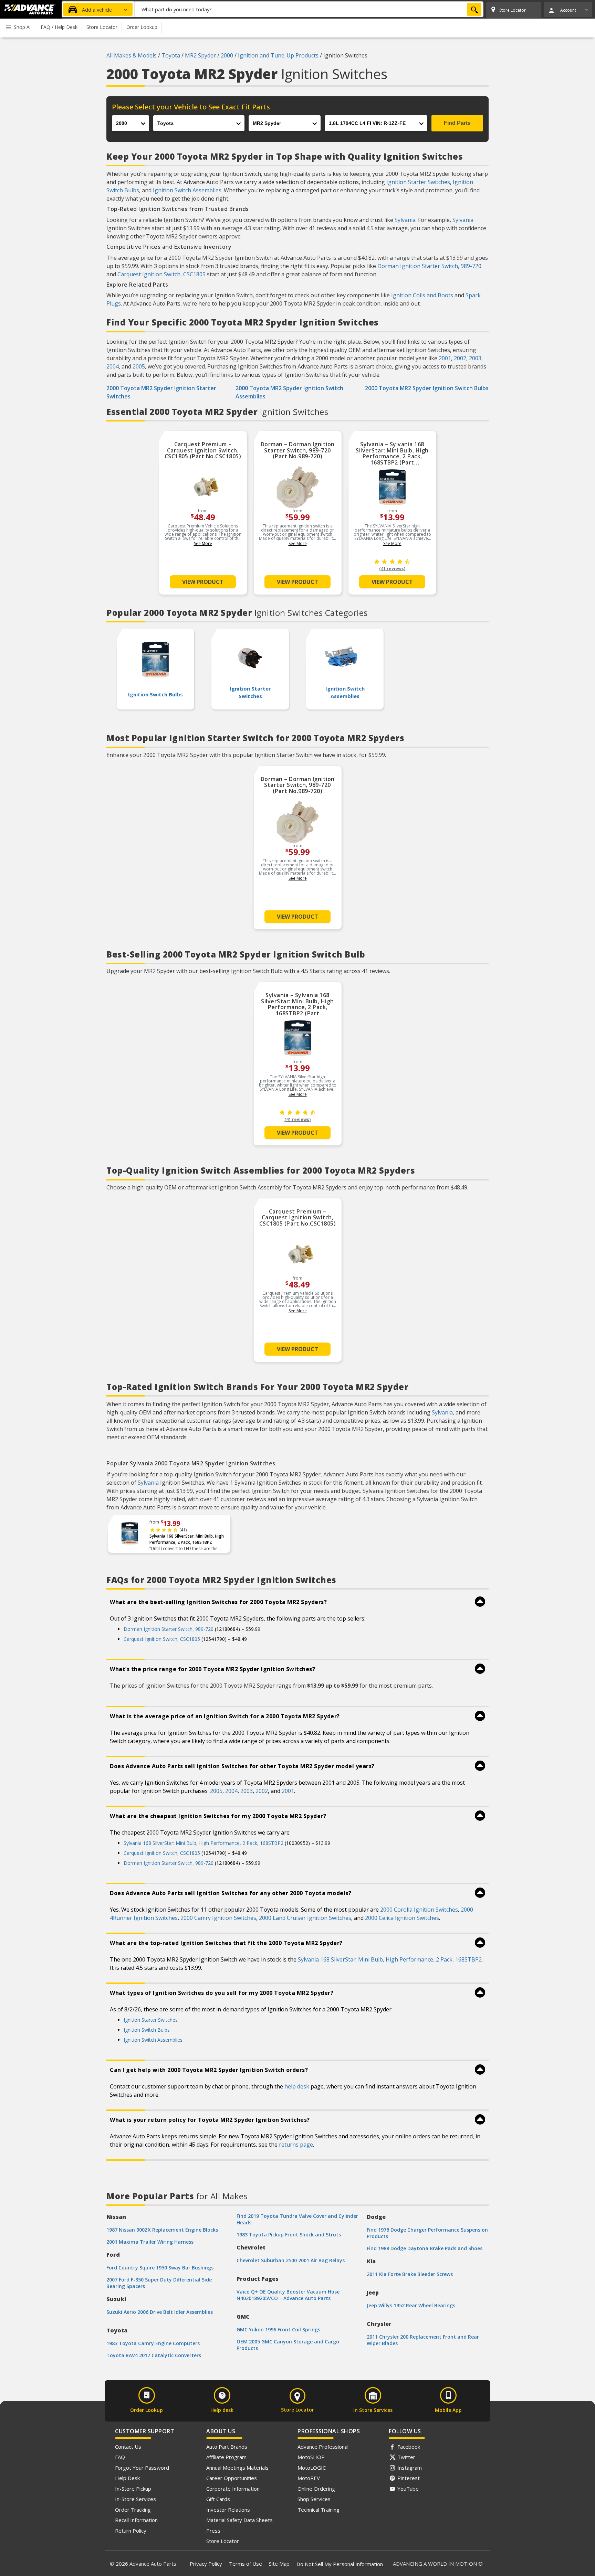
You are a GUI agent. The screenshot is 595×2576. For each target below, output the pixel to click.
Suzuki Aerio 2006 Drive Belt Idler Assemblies (160, 2312)
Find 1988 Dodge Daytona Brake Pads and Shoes (425, 2248)
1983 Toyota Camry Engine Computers (153, 2343)
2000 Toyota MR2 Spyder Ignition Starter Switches (161, 392)
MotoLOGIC (312, 2468)
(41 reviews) (392, 569)
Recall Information (136, 2520)
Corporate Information (233, 2489)
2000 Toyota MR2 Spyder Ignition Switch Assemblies (289, 392)
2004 (113, 366)
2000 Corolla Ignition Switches (419, 1910)
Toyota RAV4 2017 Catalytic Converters (154, 2355)
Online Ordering (316, 2489)
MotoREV (309, 2478)
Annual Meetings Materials (237, 2468)
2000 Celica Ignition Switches (402, 1918)
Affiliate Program (226, 2457)
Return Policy (131, 2531)
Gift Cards (218, 2499)
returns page (296, 2145)
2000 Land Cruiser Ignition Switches (305, 1918)
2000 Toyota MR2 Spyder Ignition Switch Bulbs (427, 388)
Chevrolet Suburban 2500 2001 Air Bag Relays (291, 2260)
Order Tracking (133, 2510)
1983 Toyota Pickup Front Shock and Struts (289, 2235)
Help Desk (127, 2478)
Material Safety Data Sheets (239, 2520)
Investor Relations (228, 2510)
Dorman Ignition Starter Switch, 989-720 (429, 266)
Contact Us (128, 2447)
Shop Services (314, 2499)
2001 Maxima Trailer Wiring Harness (150, 2242)
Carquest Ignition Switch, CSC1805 (161, 274)
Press (213, 2531)
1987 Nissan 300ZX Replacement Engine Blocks (162, 2230)
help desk (297, 2086)
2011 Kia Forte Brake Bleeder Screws (410, 2274)
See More (203, 543)
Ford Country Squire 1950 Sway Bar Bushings (160, 2268)
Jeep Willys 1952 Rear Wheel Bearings (411, 2305)
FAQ (120, 2457)
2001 (445, 358)
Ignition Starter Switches (418, 182)
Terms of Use (246, 2564)
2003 (475, 358)
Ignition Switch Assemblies (187, 190)
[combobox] (309, 9)
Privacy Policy (206, 2564)
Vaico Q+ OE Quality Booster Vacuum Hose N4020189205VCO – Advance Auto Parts (288, 2295)
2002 (460, 358)
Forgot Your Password (142, 2468)
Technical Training (319, 2510)
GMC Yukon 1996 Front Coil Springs (278, 2329)
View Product (203, 582)
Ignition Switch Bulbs (147, 2030)
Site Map (279, 2564)
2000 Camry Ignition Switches (218, 1918)
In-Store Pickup (133, 2489)
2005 (139, 366)
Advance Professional (323, 2447)
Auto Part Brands (227, 2447)
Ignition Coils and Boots (422, 295)
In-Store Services (135, 2499)
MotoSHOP (311, 2457)
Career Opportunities (232, 2478)
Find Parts (457, 123)
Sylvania (405, 220)
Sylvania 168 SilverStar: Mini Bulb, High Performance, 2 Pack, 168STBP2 (187, 1539)
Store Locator (223, 2541)
